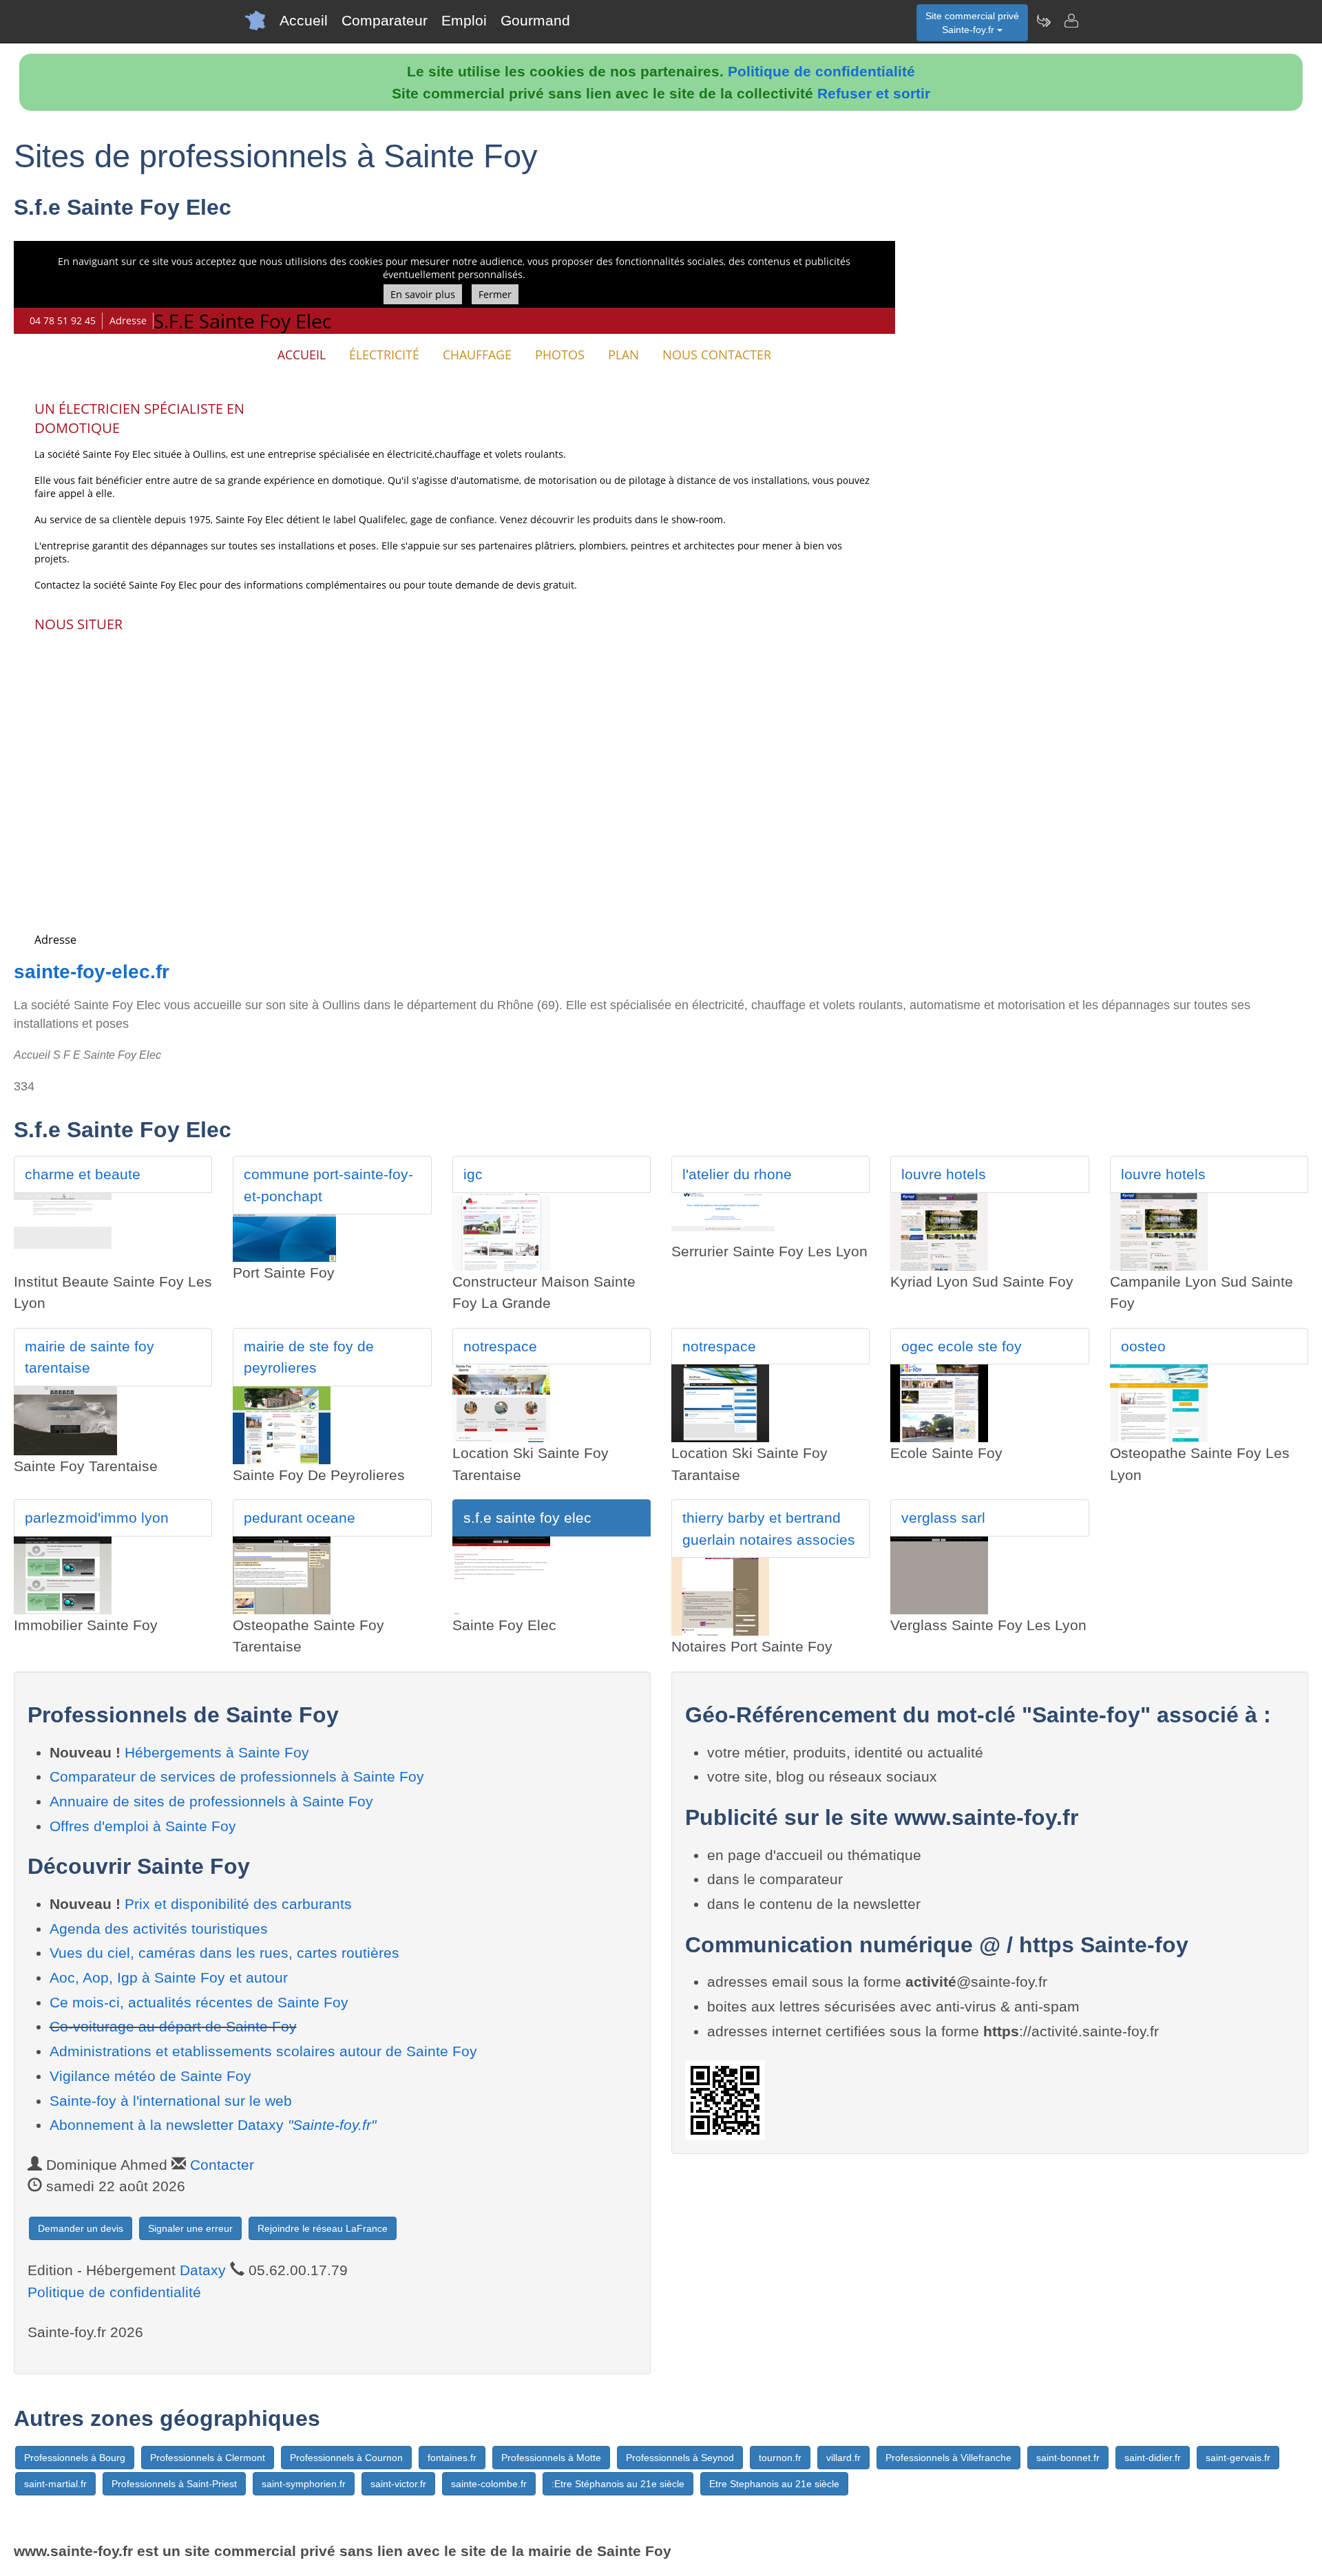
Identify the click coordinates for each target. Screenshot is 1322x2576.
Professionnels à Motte (551, 2458)
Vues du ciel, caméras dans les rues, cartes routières (224, 1953)
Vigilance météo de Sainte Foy (150, 2076)
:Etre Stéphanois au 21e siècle (618, 2484)
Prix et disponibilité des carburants (238, 1904)
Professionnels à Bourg (75, 2458)
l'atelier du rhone (737, 1174)
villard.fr (843, 2458)
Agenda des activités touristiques (159, 1929)
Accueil (304, 20)
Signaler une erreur (190, 2228)
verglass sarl (943, 1518)
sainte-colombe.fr (489, 2484)
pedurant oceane (300, 1518)
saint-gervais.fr (1238, 2458)
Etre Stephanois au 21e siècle (774, 2484)
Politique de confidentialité (821, 71)
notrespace (500, 1346)
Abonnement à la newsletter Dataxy (213, 2125)
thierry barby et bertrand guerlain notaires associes (769, 1529)
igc (473, 1174)
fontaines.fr (452, 2458)
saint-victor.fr (398, 2484)
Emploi (464, 20)
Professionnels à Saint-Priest (174, 2484)
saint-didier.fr (1153, 2458)
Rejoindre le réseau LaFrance (323, 2228)
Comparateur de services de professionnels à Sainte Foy (237, 1776)
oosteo (1143, 1346)
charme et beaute (83, 1174)
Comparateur (385, 20)
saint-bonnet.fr (1068, 2458)
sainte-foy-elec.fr (92, 972)
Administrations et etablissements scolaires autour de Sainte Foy (263, 2051)
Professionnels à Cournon (346, 2458)
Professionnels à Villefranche (948, 2458)
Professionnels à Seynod (680, 2458)
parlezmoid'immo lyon (97, 1518)
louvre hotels (944, 1174)
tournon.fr (780, 2458)
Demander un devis (81, 2228)
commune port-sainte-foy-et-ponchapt (328, 1185)
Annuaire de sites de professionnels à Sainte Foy (211, 1801)
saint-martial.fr (55, 2484)
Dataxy (203, 2270)
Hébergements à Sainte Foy (217, 1752)
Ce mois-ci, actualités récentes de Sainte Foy (199, 2002)
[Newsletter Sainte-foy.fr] (1043, 21)
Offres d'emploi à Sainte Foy (143, 1826)
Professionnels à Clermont (208, 2458)
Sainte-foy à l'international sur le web (171, 2101)
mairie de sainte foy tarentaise (90, 1357)
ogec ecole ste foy (962, 1346)
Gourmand (535, 20)
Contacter (222, 2165)
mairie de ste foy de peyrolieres (309, 1357)
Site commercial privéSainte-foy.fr (972, 23)
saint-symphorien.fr (304, 2484)
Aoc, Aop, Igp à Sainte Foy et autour (169, 1977)
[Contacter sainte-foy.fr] (1071, 21)
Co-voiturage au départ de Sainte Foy (173, 2026)
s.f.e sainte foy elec (527, 1518)
